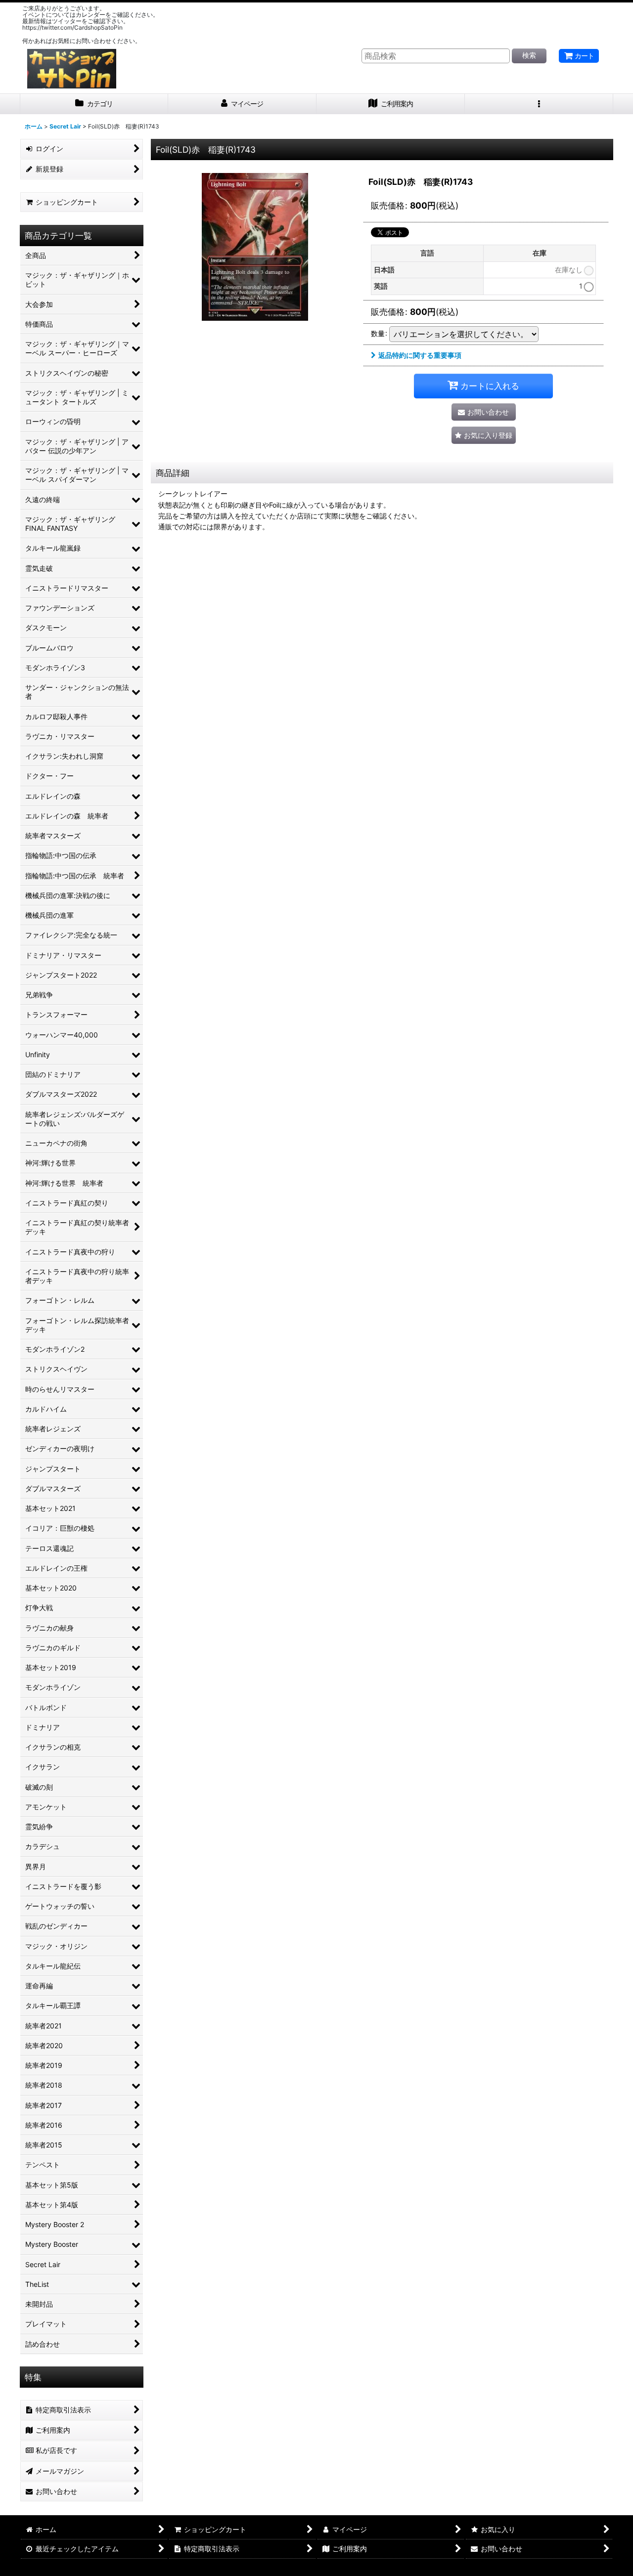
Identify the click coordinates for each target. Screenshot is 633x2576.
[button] (539, 104)
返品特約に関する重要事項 (420, 355)
